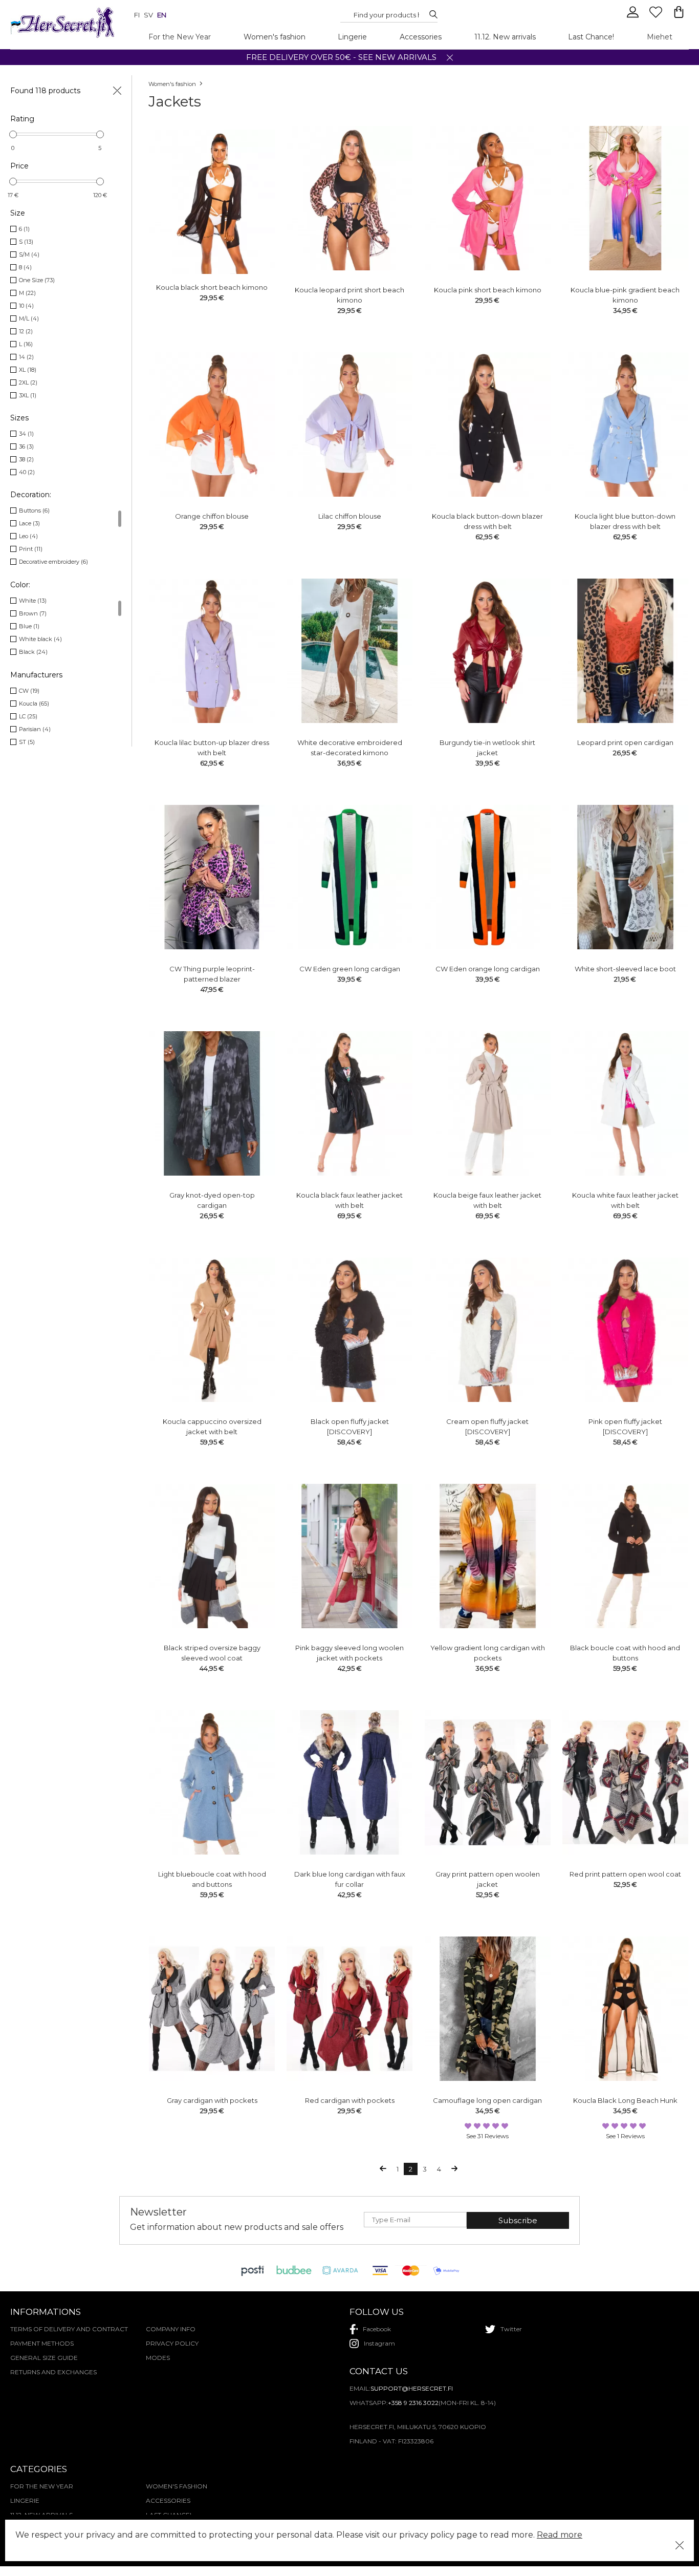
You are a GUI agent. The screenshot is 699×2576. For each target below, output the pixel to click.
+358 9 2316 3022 (413, 2403)
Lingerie (352, 37)
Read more (560, 2535)
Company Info (171, 2329)
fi (137, 15)
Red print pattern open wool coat (625, 1874)
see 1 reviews (625, 2136)
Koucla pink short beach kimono (488, 290)
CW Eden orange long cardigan (488, 969)
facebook (377, 2329)
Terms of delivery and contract (69, 2329)
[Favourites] (657, 16)
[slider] (13, 134)
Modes (158, 2358)
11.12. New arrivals (505, 37)
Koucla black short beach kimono (212, 287)
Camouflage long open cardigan (487, 2100)
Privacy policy (172, 2343)
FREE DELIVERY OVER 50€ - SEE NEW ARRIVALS (341, 57)
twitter (511, 2329)
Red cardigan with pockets (350, 2100)
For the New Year (180, 37)
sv (148, 15)
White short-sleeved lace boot (625, 969)
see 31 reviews (487, 2136)
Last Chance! (591, 37)
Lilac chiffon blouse (350, 516)
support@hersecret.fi (412, 2388)
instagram (379, 2343)
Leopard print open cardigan (625, 742)
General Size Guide (44, 2358)
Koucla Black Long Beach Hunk (625, 2100)
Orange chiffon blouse (212, 516)
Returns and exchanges (53, 2372)
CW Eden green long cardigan (350, 969)
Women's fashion (275, 37)
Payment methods (42, 2343)
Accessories (421, 37)
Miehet (660, 37)
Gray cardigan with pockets (212, 2100)
